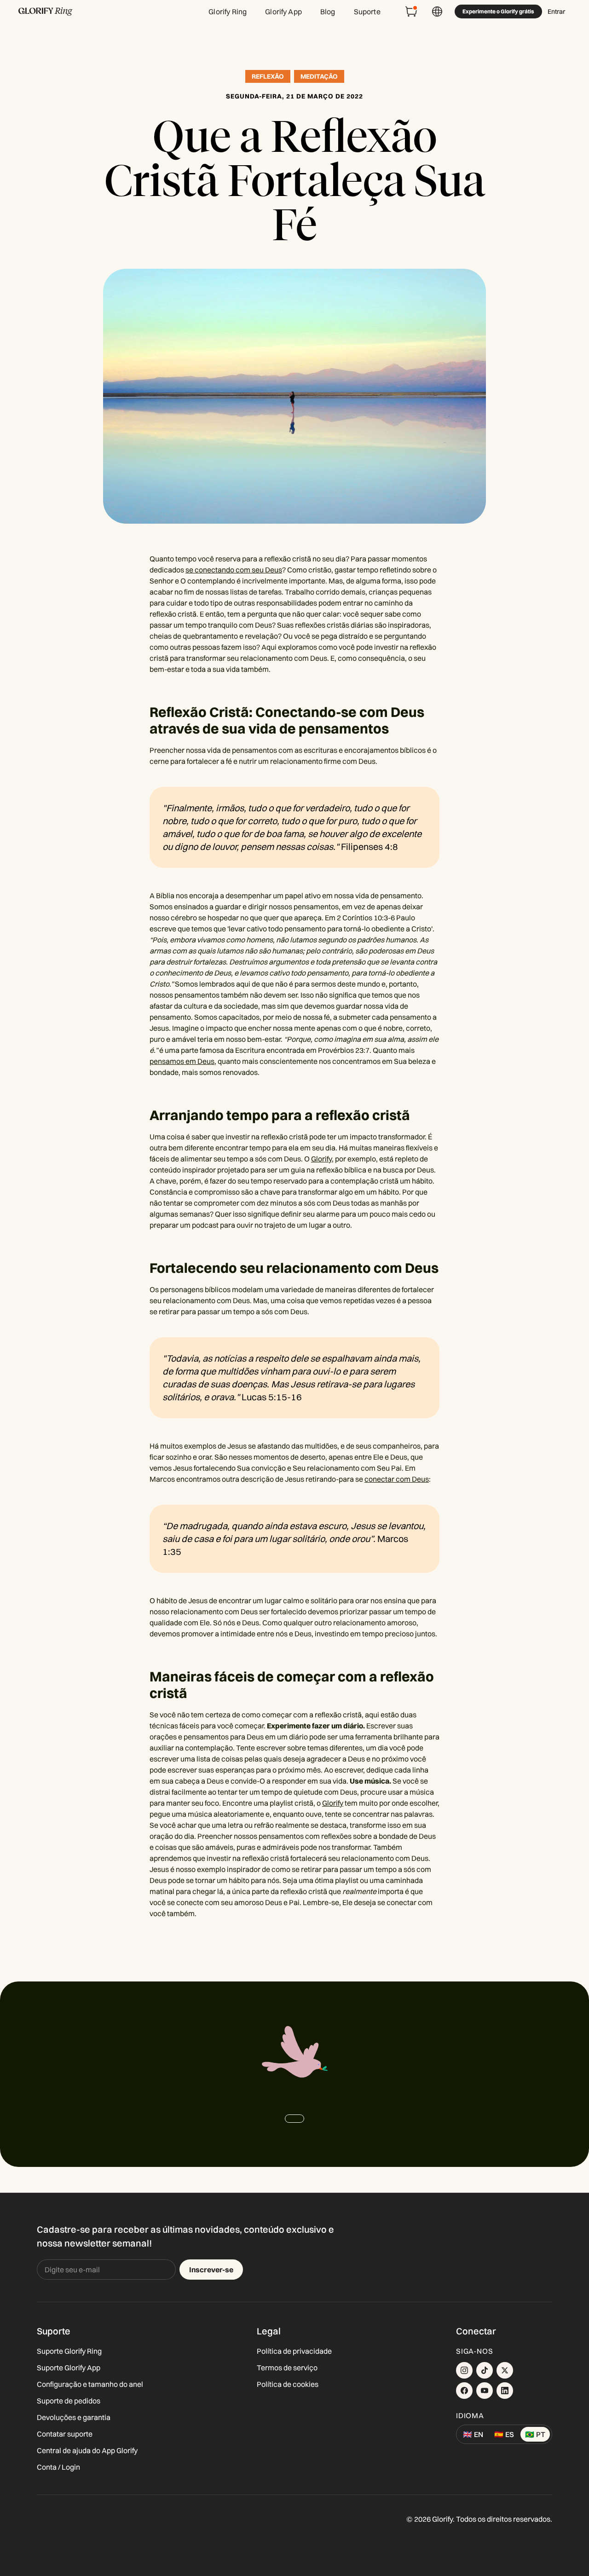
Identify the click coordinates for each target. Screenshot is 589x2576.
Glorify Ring (228, 12)
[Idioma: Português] (437, 12)
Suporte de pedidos (69, 2401)
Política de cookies (288, 2384)
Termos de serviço (287, 2368)
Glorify (321, 1159)
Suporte (367, 12)
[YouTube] (485, 2391)
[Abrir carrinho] (411, 12)
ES (504, 2434)
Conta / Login (58, 2467)
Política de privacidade (294, 2351)
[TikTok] (485, 2370)
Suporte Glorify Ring (69, 2351)
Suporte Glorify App (69, 2368)
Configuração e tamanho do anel (90, 2384)
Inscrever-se (211, 2270)
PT (535, 2434)
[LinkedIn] (505, 2391)
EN (473, 2434)
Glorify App (283, 12)
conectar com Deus (397, 1479)
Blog (328, 12)
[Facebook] (464, 2391)
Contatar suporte (65, 2434)
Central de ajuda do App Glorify (87, 2450)
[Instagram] (464, 2370)
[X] (505, 2370)
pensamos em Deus (182, 1061)
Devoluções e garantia (74, 2417)
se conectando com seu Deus (234, 570)
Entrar (556, 12)
